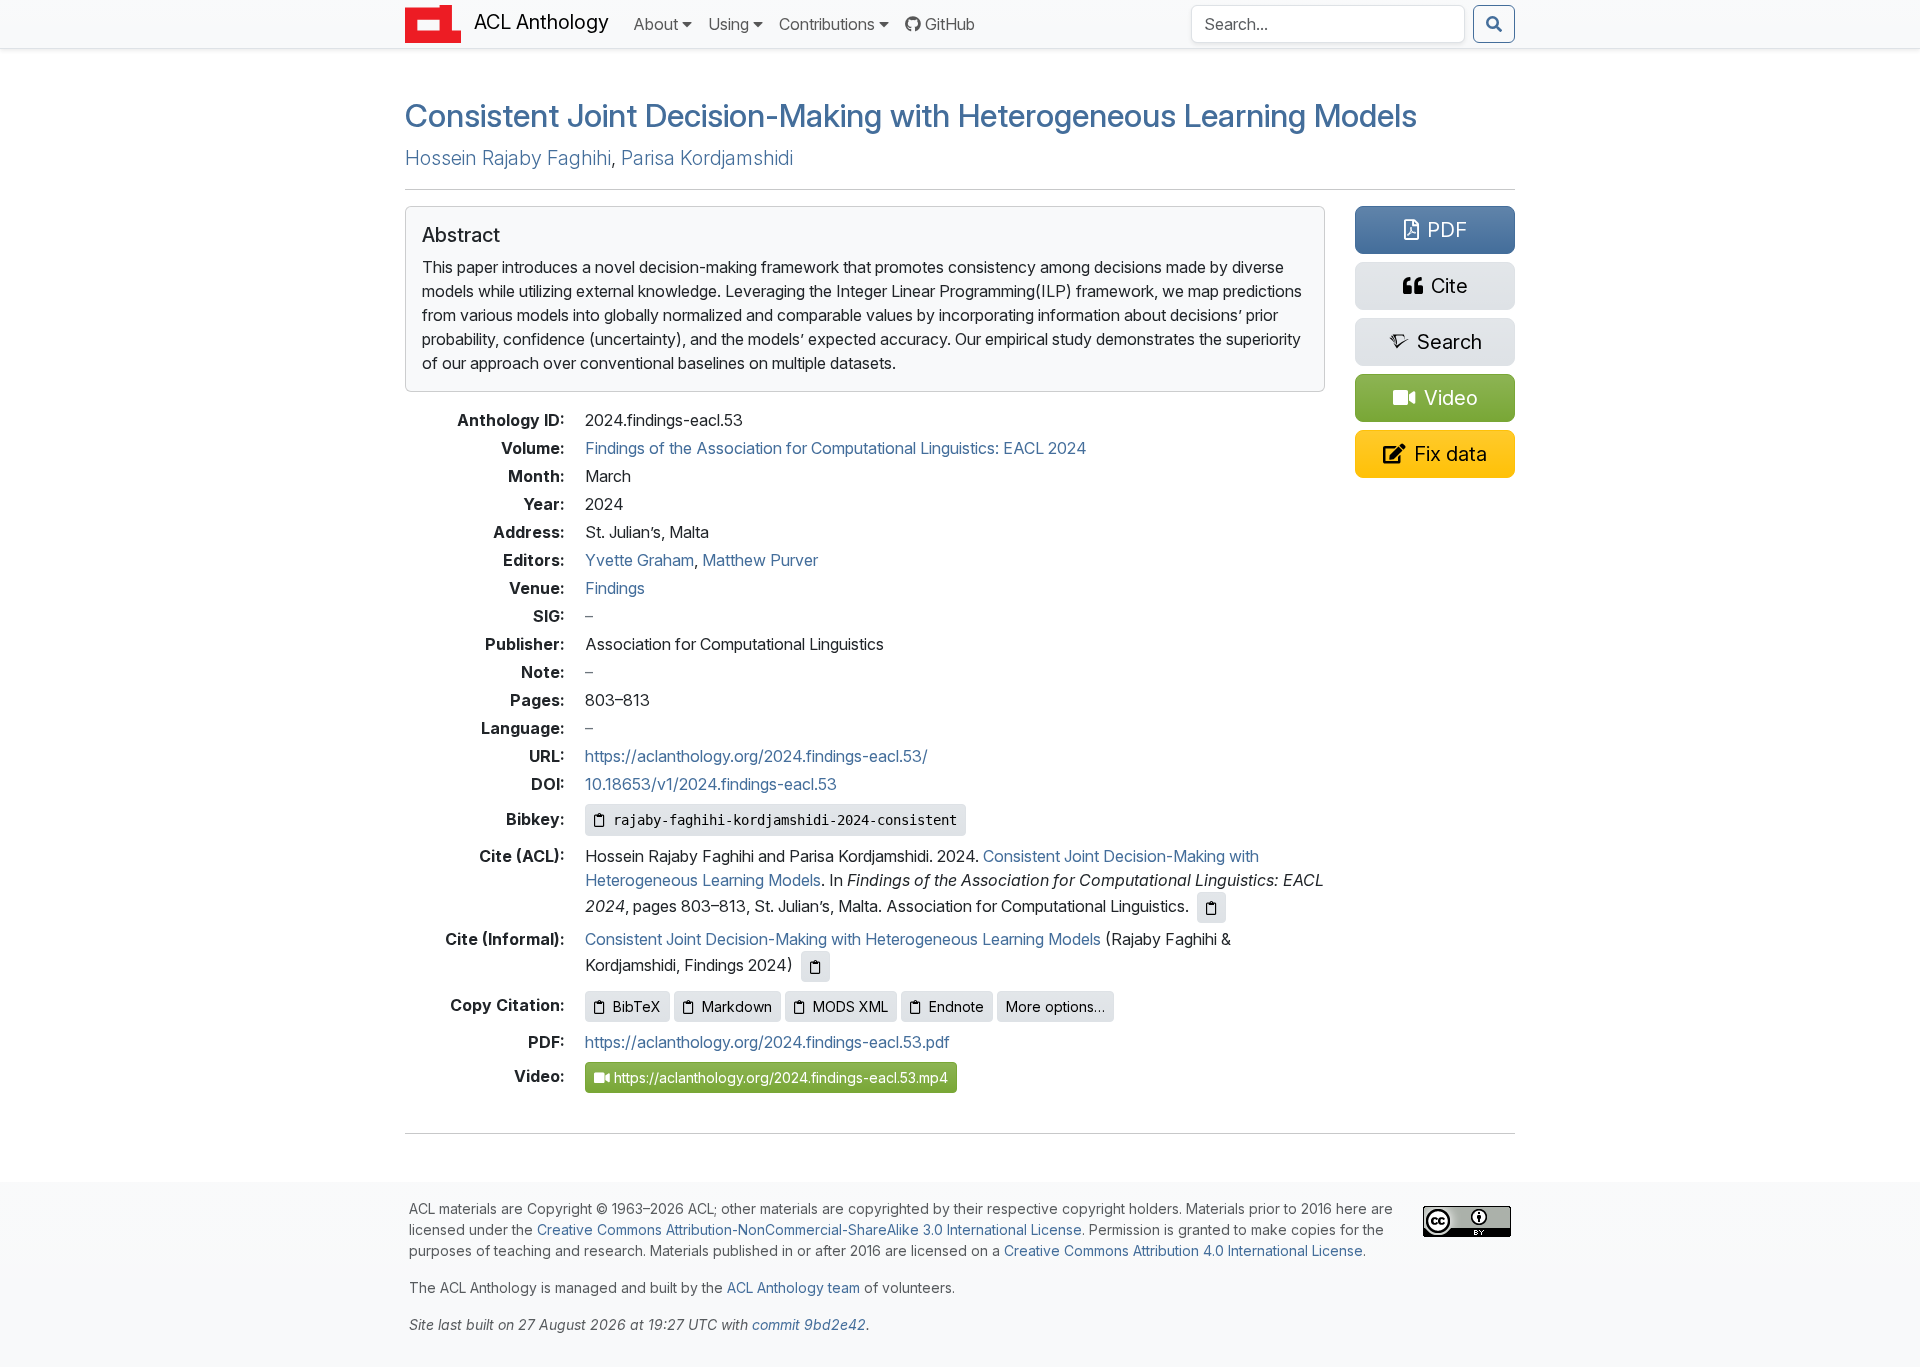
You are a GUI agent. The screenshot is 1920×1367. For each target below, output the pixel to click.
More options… (1055, 1006)
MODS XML (850, 1006)
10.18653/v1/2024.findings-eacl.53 (711, 784)
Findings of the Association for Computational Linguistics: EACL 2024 (836, 448)
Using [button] (728, 24)
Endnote (956, 1006)
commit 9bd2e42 (809, 1324)
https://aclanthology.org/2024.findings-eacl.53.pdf (767, 1042)
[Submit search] (1494, 24)
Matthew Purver (760, 560)
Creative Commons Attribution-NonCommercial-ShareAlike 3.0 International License (809, 1229)
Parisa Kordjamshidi (707, 158)
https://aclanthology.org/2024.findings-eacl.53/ (756, 756)
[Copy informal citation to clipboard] (815, 966)
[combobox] (1328, 24)
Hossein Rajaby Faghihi (508, 158)
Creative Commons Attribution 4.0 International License (1183, 1250)
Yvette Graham (639, 560)
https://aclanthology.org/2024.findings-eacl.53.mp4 (779, 1077)
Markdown (737, 1006)
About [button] (655, 24)
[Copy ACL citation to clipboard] (1211, 907)
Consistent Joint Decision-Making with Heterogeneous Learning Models (911, 115)
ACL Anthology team (793, 1287)
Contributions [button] (827, 24)
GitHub (950, 24)
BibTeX (637, 1006)
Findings (615, 588)
